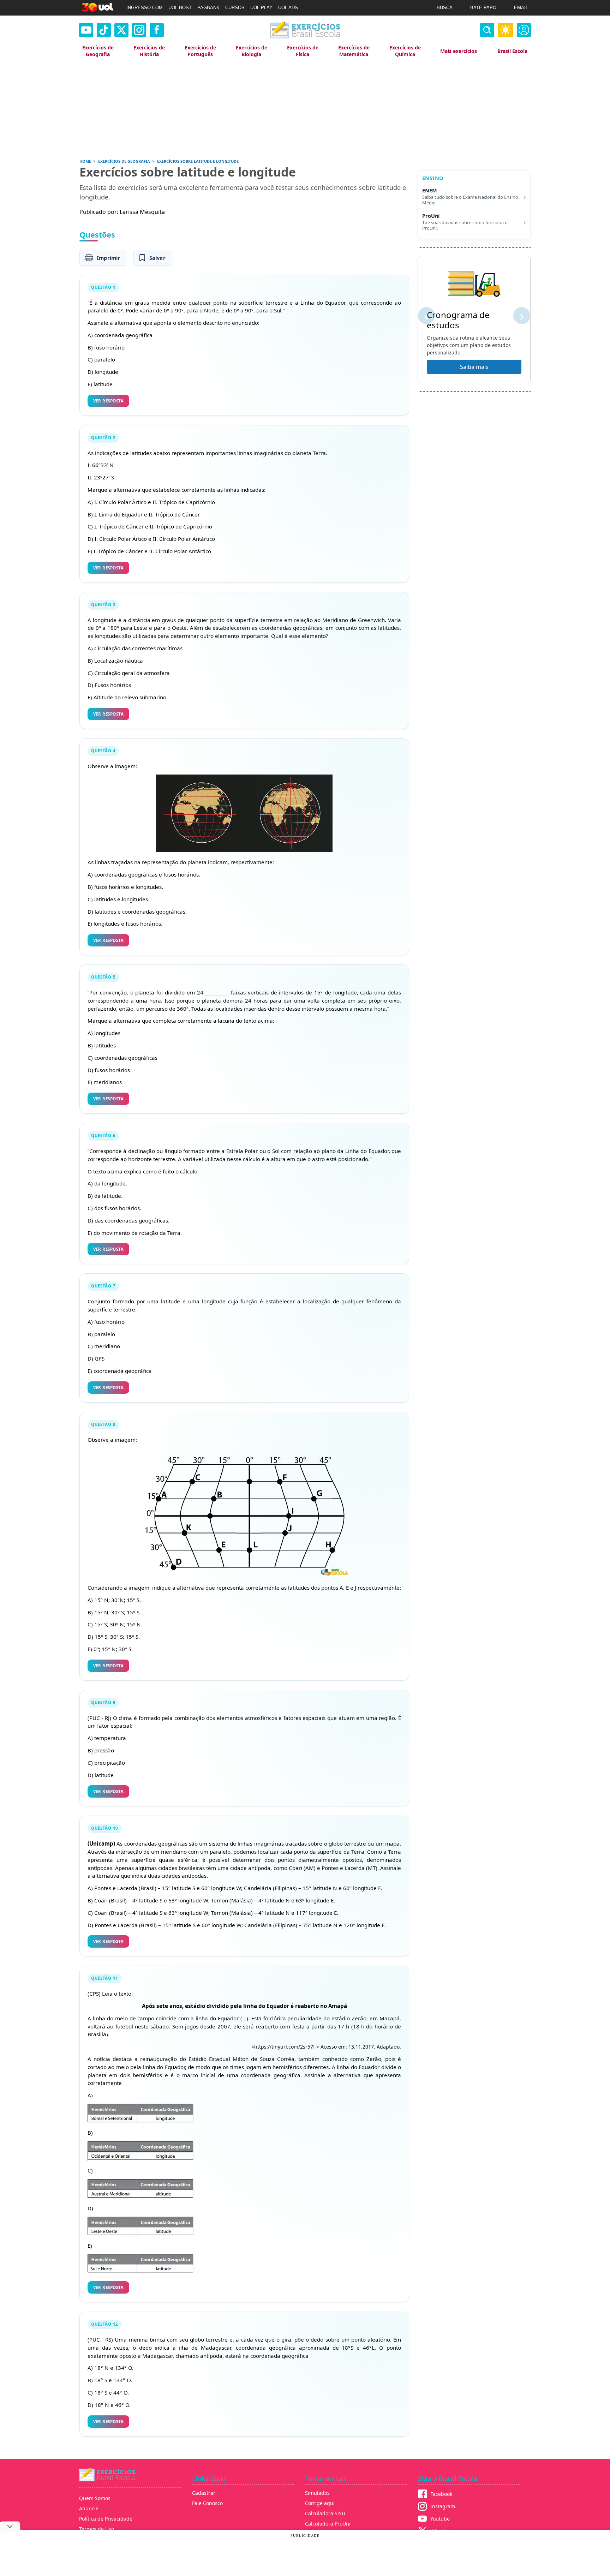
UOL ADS (288, 8)
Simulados (317, 2493)
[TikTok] (104, 30)
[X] (121, 30)
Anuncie (89, 2508)
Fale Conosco (207, 2503)
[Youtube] (86, 30)
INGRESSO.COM (145, 8)
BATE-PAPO (483, 8)
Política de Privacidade (106, 2519)
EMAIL (521, 8)
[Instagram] (139, 30)
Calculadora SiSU (325, 2513)
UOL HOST (180, 8)
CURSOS (235, 8)
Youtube (440, 2519)
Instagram (443, 2506)
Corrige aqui (320, 2503)
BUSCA (445, 8)
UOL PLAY (261, 8)
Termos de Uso (97, 2529)
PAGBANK (208, 8)
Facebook (441, 2494)
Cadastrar (204, 2493)
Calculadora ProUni (328, 2524)
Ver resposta (108, 401)
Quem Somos (95, 2498)
